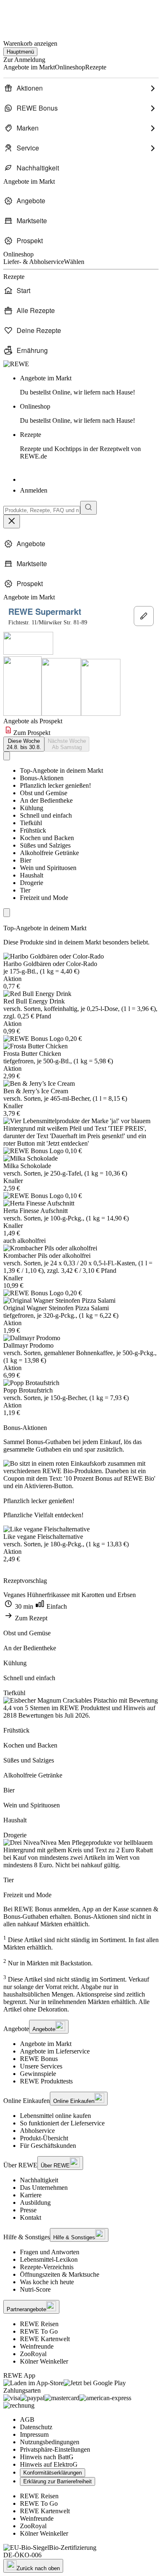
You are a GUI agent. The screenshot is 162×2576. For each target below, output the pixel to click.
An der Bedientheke (46, 800)
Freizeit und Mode (44, 898)
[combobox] (42, 510)
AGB (27, 2419)
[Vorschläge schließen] (12, 521)
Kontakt (31, 2217)
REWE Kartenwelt (45, 2339)
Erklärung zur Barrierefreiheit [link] (58, 2481)
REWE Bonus (39, 2059)
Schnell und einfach (46, 815)
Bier (26, 860)
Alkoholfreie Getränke (49, 853)
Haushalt (32, 875)
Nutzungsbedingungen (50, 2442)
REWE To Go (39, 2331)
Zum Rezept (30, 1618)
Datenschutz (36, 2427)
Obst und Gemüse (44, 793)
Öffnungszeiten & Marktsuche (60, 2274)
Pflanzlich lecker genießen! (55, 785)
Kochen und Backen (47, 838)
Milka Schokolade (27, 1166)
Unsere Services (41, 2066)
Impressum (34, 2434)
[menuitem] (81, 88)
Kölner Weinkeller (44, 2361)
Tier (25, 890)
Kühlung (32, 808)
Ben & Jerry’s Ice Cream (36, 1091)
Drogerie (32, 883)
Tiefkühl (31, 823)
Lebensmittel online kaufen (55, 2116)
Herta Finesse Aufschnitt (36, 1211)
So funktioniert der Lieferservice (62, 2123)
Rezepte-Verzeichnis (47, 2267)
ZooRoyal (33, 2354)
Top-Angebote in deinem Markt (61, 770)
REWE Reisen (39, 2324)
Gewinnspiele (38, 2074)
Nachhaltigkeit (39, 2180)
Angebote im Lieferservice (55, 2051)
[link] (89, 385)
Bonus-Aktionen (42, 778)
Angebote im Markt (46, 2044)
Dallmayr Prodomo (28, 1345)
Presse (28, 2210)
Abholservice (37, 2131)
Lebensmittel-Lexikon (49, 2259)
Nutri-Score (35, 2289)
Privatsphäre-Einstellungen (55, 2449)
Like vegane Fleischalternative (43, 1537)
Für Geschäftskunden (48, 2146)
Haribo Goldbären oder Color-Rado (50, 964)
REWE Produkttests (46, 2081)
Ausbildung (35, 2203)
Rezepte (80, 445)
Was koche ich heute (47, 2282)
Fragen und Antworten (50, 2252)
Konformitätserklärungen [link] (53, 2473)
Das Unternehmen (44, 2188)
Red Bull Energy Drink (34, 1001)
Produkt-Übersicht (44, 2138)
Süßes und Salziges (45, 845)
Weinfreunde (37, 2346)
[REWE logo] (16, 364)
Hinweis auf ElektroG (49, 2464)
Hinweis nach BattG (47, 2457)
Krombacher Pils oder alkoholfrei (47, 1256)
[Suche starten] (88, 508)
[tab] (24, 744)
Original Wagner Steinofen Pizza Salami (56, 1308)
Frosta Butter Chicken (32, 1054)
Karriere (31, 2195)
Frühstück (33, 830)
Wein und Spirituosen (48, 868)
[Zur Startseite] (32, 16)
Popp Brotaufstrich (28, 1390)
